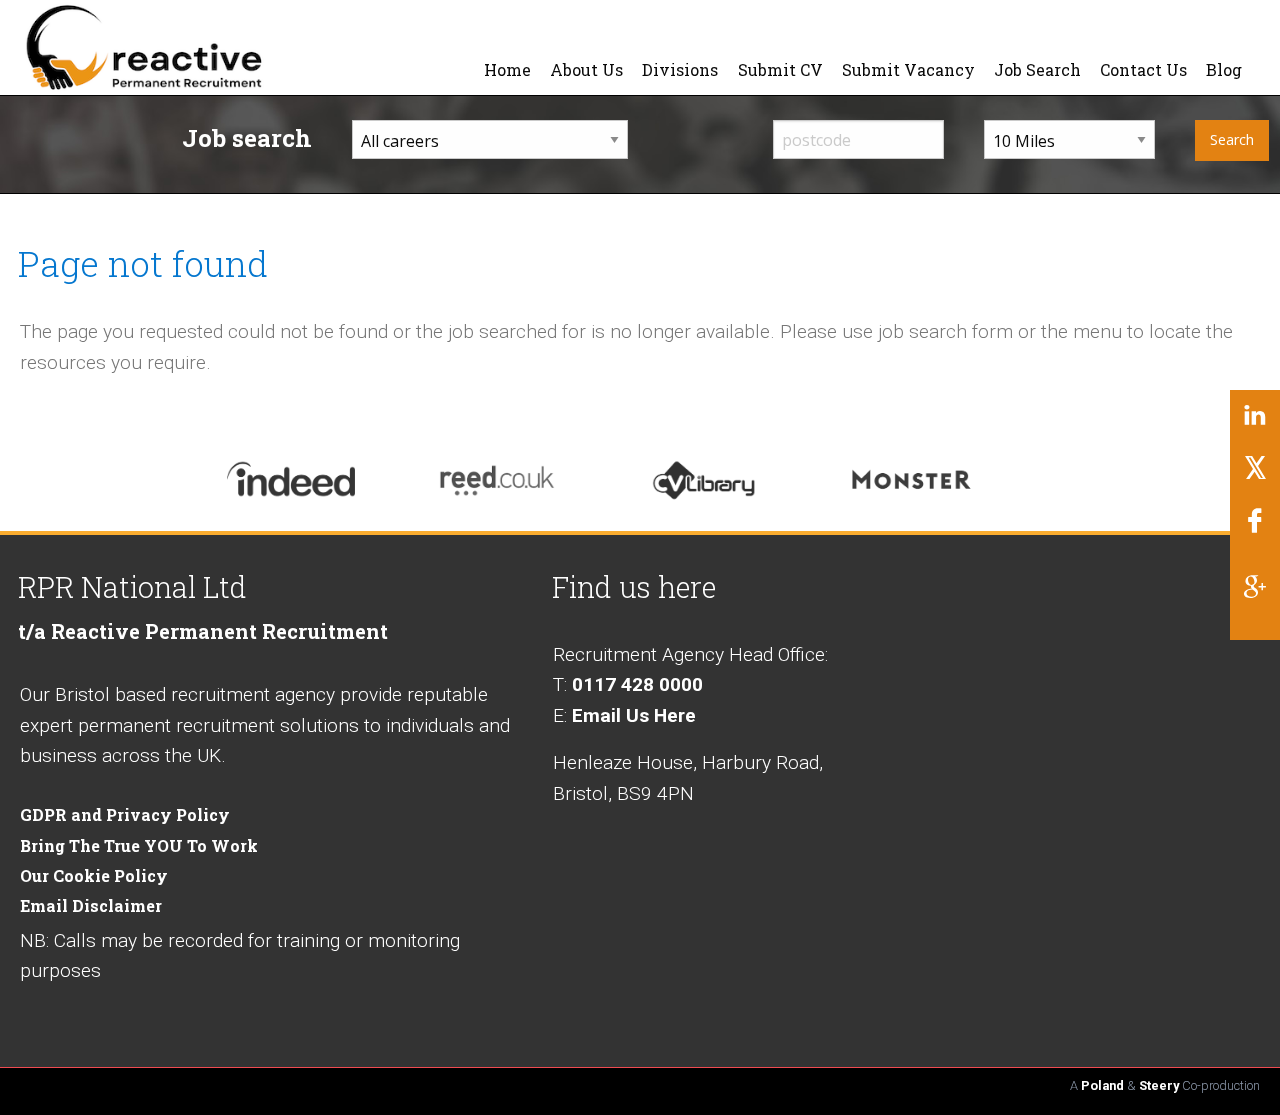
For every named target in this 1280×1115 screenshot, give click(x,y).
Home (507, 69)
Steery (1159, 1085)
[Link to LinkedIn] (1255, 423)
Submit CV (780, 69)
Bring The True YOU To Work (139, 845)
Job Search (1037, 69)
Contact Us (1143, 69)
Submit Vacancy (908, 69)
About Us (586, 69)
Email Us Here (634, 715)
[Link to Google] (1255, 594)
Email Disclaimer (91, 905)
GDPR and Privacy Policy (125, 814)
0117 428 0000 (637, 684)
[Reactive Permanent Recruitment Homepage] (186, 46)
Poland (1102, 1085)
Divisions (680, 69)
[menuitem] (508, 70)
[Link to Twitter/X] (1255, 475)
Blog (1224, 69)
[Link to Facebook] (1255, 528)
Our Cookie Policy (94, 875)
